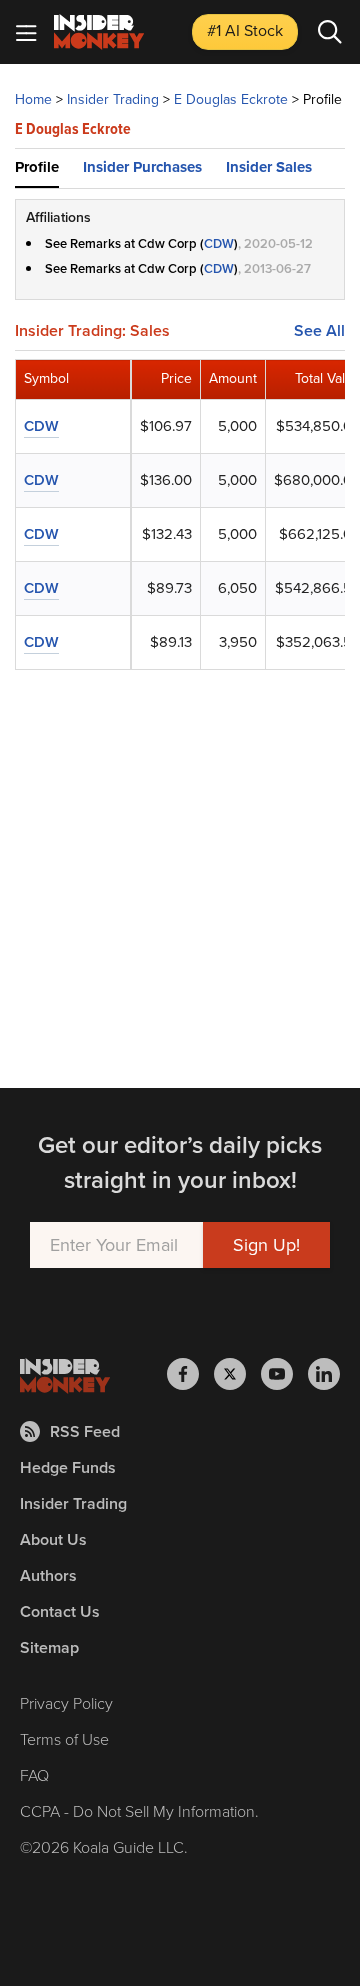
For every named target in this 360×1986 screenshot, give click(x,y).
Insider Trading (113, 99)
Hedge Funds (68, 1467)
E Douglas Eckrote (231, 99)
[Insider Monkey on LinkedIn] (324, 1374)
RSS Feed (85, 1431)
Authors (48, 1575)
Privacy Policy (66, 1703)
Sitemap (49, 1647)
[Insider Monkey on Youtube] (284, 1374)
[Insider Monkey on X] (237, 1374)
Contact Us (60, 1611)
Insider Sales (269, 167)
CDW (219, 243)
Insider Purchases (142, 167)
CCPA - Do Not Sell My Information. (139, 1811)
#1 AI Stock (245, 30)
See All (319, 331)
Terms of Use (64, 1739)
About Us (53, 1539)
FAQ (34, 1775)
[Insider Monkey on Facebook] (190, 1374)
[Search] (330, 32)
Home (33, 99)
